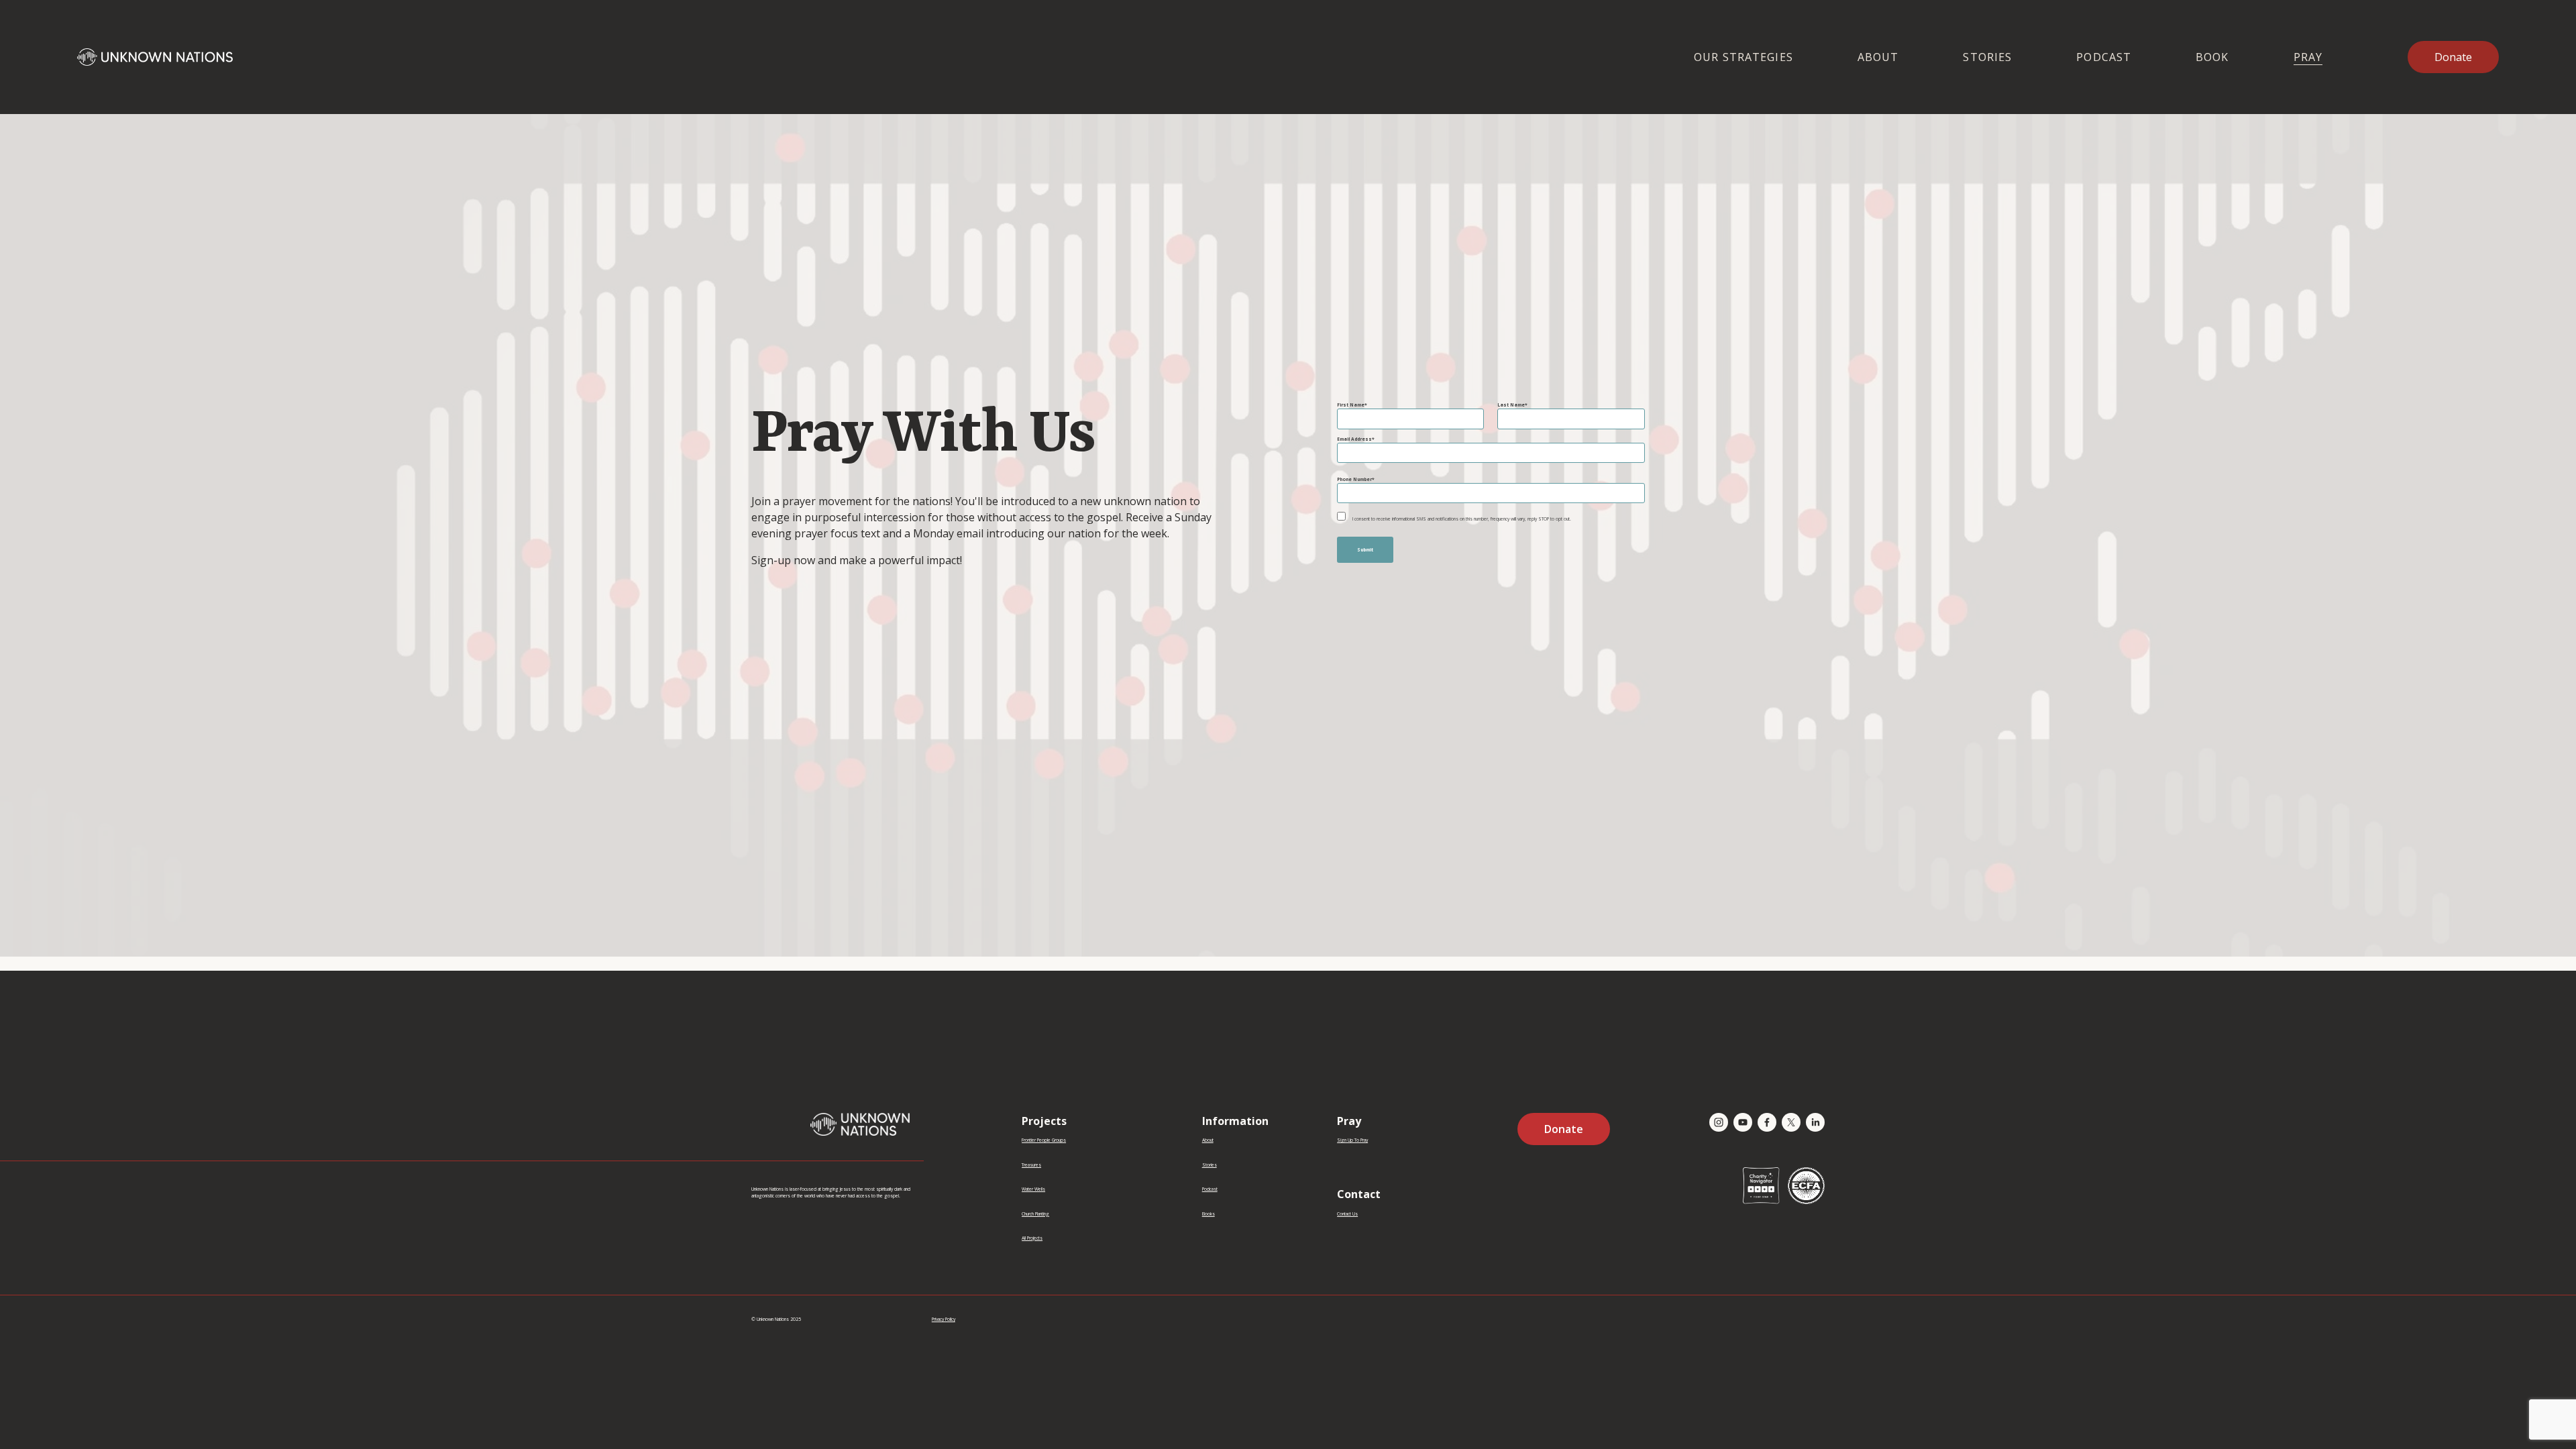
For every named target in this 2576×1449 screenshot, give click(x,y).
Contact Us (1347, 1214)
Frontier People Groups (1044, 1140)
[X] (1791, 1122)
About (1878, 57)
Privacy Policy (944, 1319)
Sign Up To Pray (1352, 1140)
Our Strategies (1743, 57)
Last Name (1511, 405)
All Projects (1032, 1238)
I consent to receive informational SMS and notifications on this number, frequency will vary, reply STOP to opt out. (1462, 519)
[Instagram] (1719, 1122)
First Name (1351, 405)
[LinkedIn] (1815, 1122)
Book (2212, 57)
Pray (2308, 57)
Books (1209, 1214)
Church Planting (1035, 1214)
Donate (2453, 57)
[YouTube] (1743, 1122)
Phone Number (1354, 479)
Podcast (2104, 57)
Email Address (1354, 439)
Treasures (1031, 1165)
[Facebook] (1767, 1122)
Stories (1987, 57)
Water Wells (1033, 1189)
